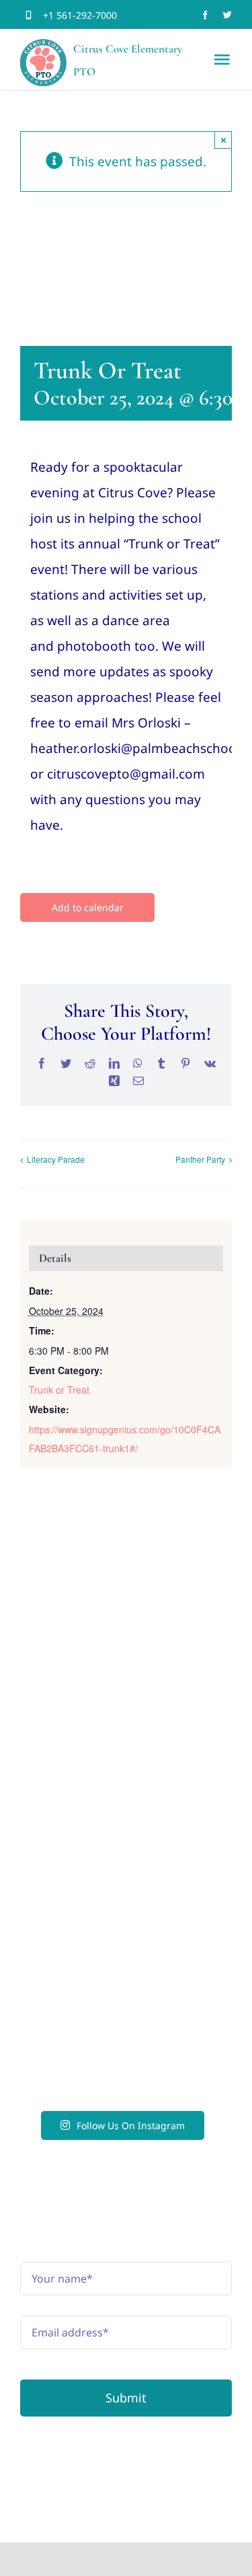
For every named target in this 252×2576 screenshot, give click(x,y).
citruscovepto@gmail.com (126, 1858)
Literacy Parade (56, 1159)
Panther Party (200, 1159)
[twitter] (227, 15)
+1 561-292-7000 (80, 15)
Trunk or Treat (59, 1390)
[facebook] (205, 15)
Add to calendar (88, 907)
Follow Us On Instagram (131, 2125)
